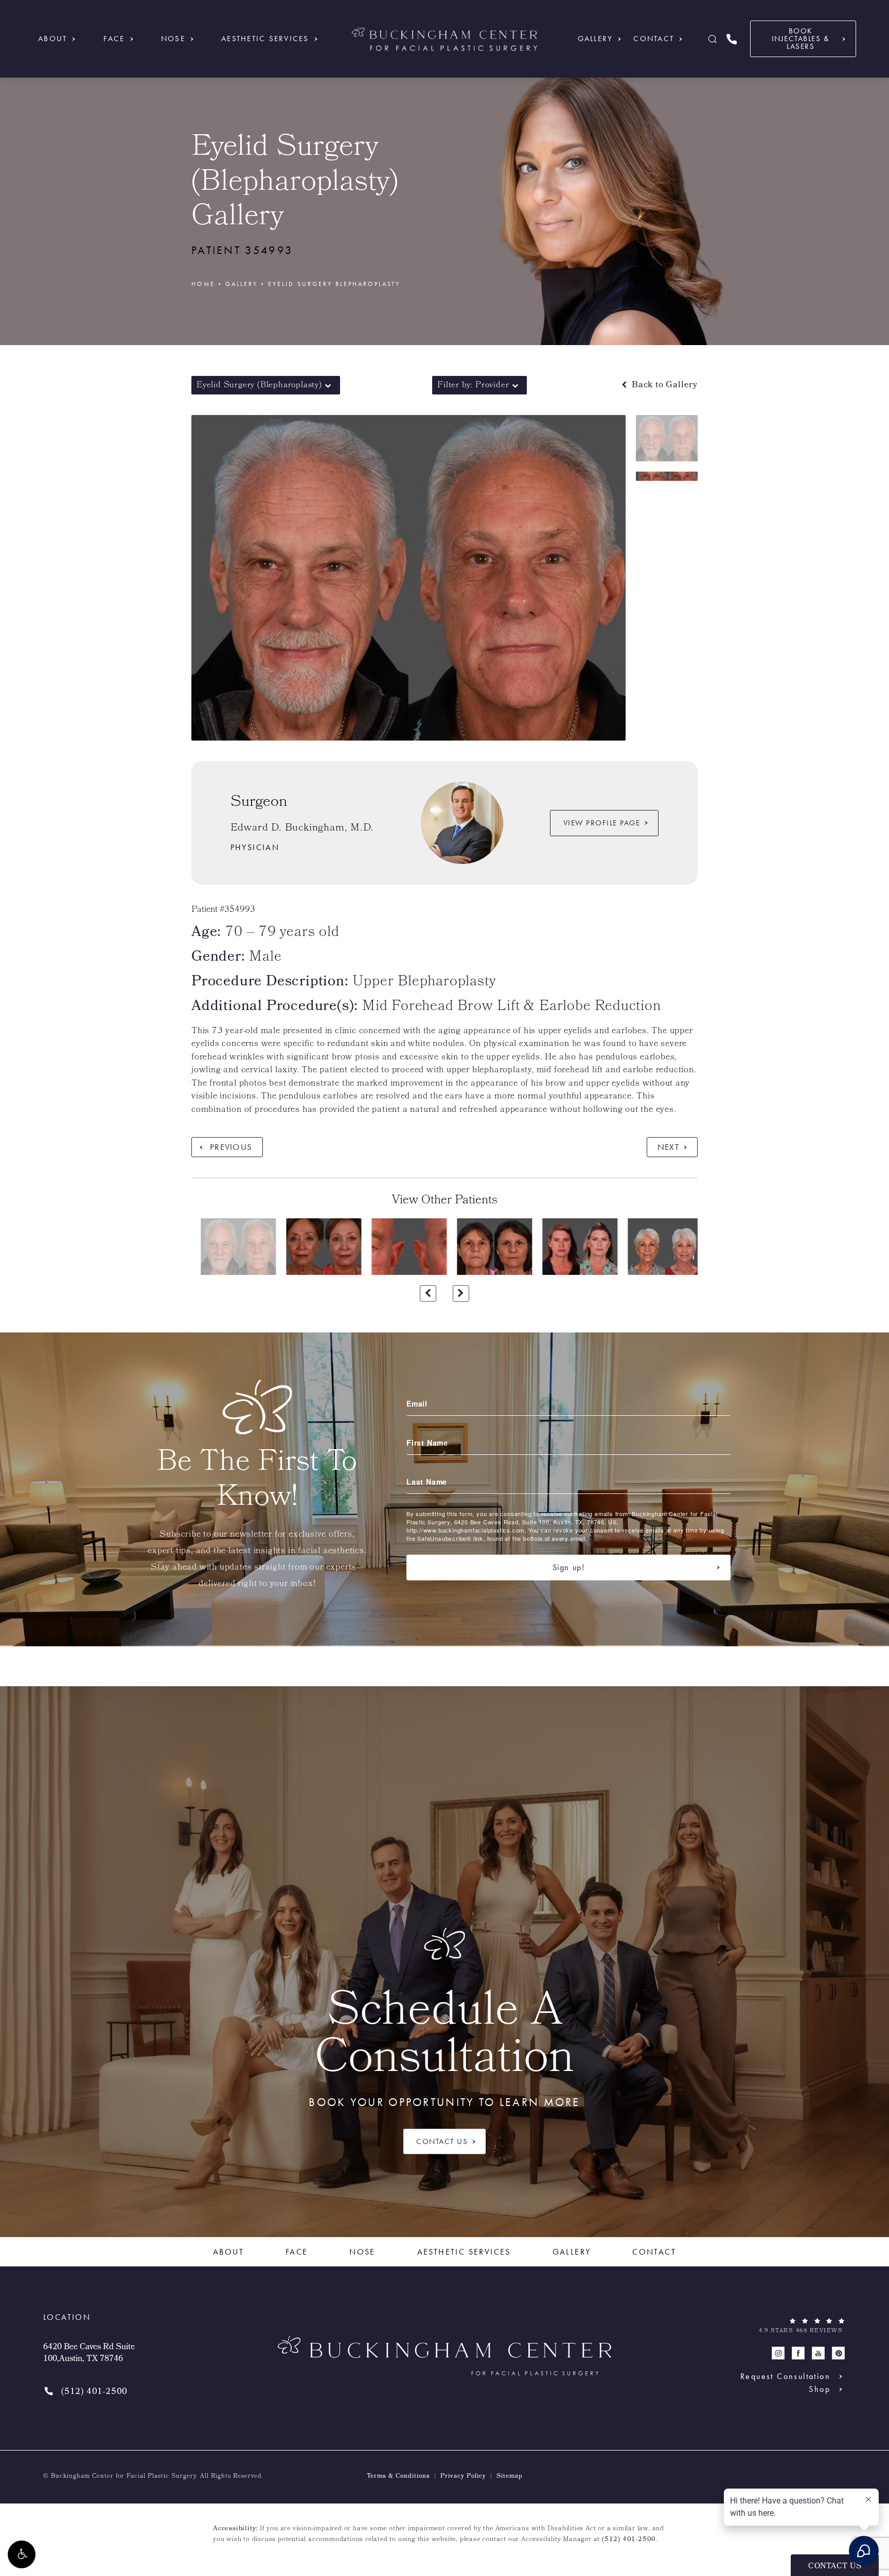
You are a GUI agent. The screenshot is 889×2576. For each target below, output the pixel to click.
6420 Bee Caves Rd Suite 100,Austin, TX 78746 (89, 2354)
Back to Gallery (663, 385)
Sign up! (569, 1567)
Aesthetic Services (265, 39)
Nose (173, 39)
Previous (231, 1147)
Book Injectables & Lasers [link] (801, 39)
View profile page (602, 823)
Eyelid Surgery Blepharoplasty (334, 284)
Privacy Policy (463, 2477)
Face (114, 39)
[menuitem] (778, 2354)
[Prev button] (428, 1293)
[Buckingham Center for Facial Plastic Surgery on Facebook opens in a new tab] (798, 2354)
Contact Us (442, 2141)
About (52, 39)
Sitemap (510, 2477)
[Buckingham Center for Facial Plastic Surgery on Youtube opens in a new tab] (818, 2354)
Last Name (427, 1482)
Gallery (595, 39)
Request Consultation (785, 2376)
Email (417, 1403)
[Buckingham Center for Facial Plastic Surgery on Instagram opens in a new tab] (778, 2354)
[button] (22, 2554)
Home (203, 284)
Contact (654, 39)
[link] (732, 39)
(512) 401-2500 (629, 2540)
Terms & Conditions (398, 2477)
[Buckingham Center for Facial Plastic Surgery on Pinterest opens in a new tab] (838, 2354)
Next (668, 1147)
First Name (427, 1443)
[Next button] (461, 1293)
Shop (820, 2389)
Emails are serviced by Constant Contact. (649, 1538)
